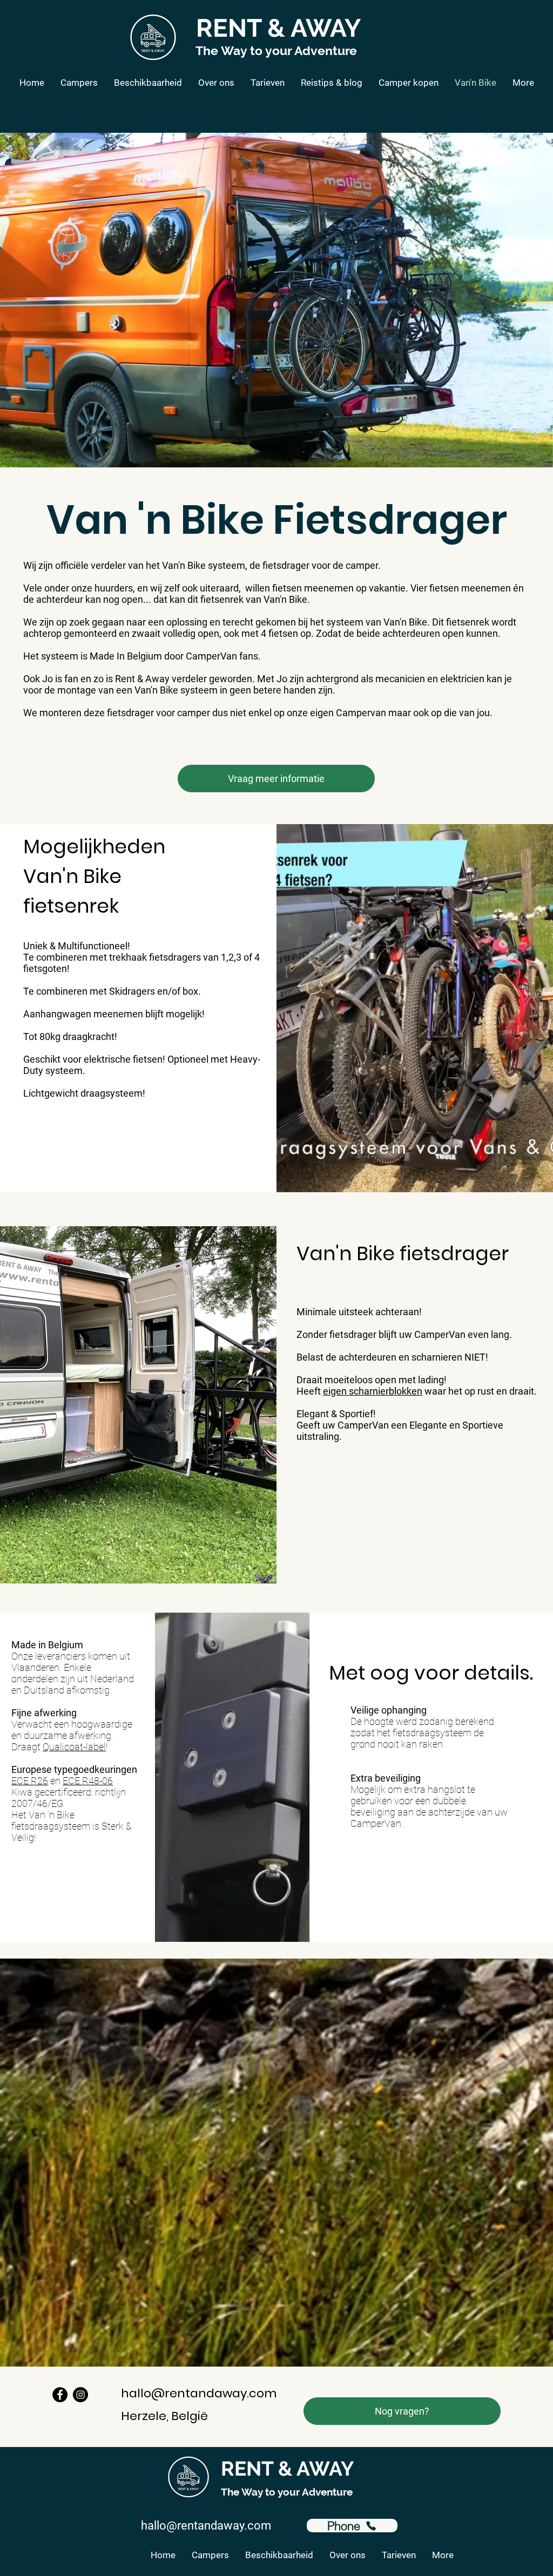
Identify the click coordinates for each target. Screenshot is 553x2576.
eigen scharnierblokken (373, 1391)
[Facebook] (60, 2395)
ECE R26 (30, 1781)
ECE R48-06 (88, 1781)
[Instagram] (80, 2395)
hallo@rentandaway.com (199, 2393)
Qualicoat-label (74, 1747)
